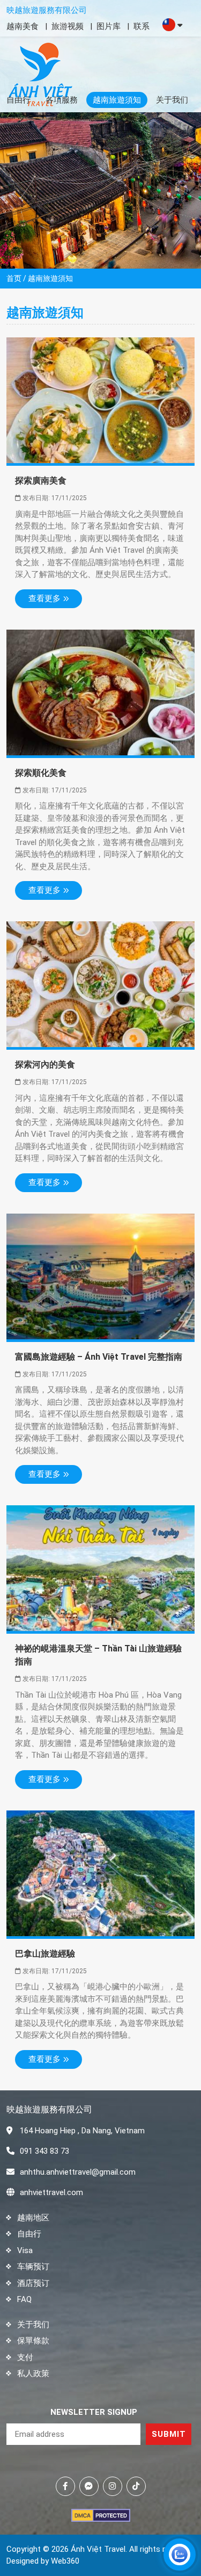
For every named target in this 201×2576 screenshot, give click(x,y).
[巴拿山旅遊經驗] (100, 1873)
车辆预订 (33, 2267)
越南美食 (23, 26)
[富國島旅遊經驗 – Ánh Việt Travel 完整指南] (100, 1276)
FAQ (24, 2299)
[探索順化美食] (100, 692)
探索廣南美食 (41, 481)
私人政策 (33, 2373)
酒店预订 (33, 2283)
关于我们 (172, 100)
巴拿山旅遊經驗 (45, 1954)
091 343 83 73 (44, 2151)
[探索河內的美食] (100, 984)
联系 (142, 26)
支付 (25, 2357)
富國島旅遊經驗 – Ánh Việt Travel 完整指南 (99, 1357)
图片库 (109, 26)
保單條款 (33, 2341)
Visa (25, 2250)
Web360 (65, 2561)
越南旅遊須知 (117, 100)
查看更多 (44, 598)
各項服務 (62, 100)
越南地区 (33, 2218)
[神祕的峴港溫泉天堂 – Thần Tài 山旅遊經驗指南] (100, 1568)
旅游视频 (68, 26)
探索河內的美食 (45, 1065)
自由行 (18, 100)
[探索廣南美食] (100, 400)
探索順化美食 (41, 773)
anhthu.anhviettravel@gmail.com (78, 2172)
